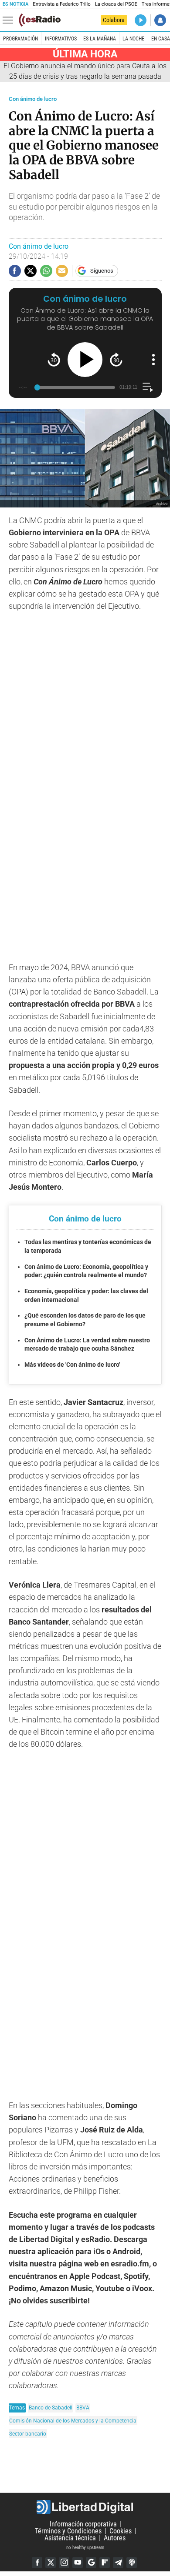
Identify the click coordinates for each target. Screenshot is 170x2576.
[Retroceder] (54, 359)
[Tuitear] (31, 271)
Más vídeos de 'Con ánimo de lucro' (72, 1365)
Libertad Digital (85, 2507)
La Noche (133, 39)
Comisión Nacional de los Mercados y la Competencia (73, 2421)
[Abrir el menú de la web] (10, 20)
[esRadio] (40, 20)
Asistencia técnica (70, 2538)
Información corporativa (83, 2524)
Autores (115, 2538)
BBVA (83, 2407)
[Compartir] (15, 271)
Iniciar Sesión (160, 20)
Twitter (51, 2563)
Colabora (114, 20)
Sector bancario (28, 2434)
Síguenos (102, 271)
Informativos (61, 39)
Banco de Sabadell (51, 2407)
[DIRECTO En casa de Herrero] (141, 20)
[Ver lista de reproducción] (148, 387)
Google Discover (91, 2563)
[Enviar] (46, 271)
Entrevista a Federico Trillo (61, 4)
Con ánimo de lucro (33, 99)
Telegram (118, 2563)
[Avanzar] (116, 359)
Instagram (64, 2563)
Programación (20, 39)
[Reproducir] (85, 360)
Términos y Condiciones (68, 2531)
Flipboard (105, 2563)
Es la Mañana (100, 39)
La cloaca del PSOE (116, 4)
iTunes (132, 2563)
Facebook (37, 2563)
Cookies (121, 2531)
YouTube (78, 2563)
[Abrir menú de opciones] (153, 360)
